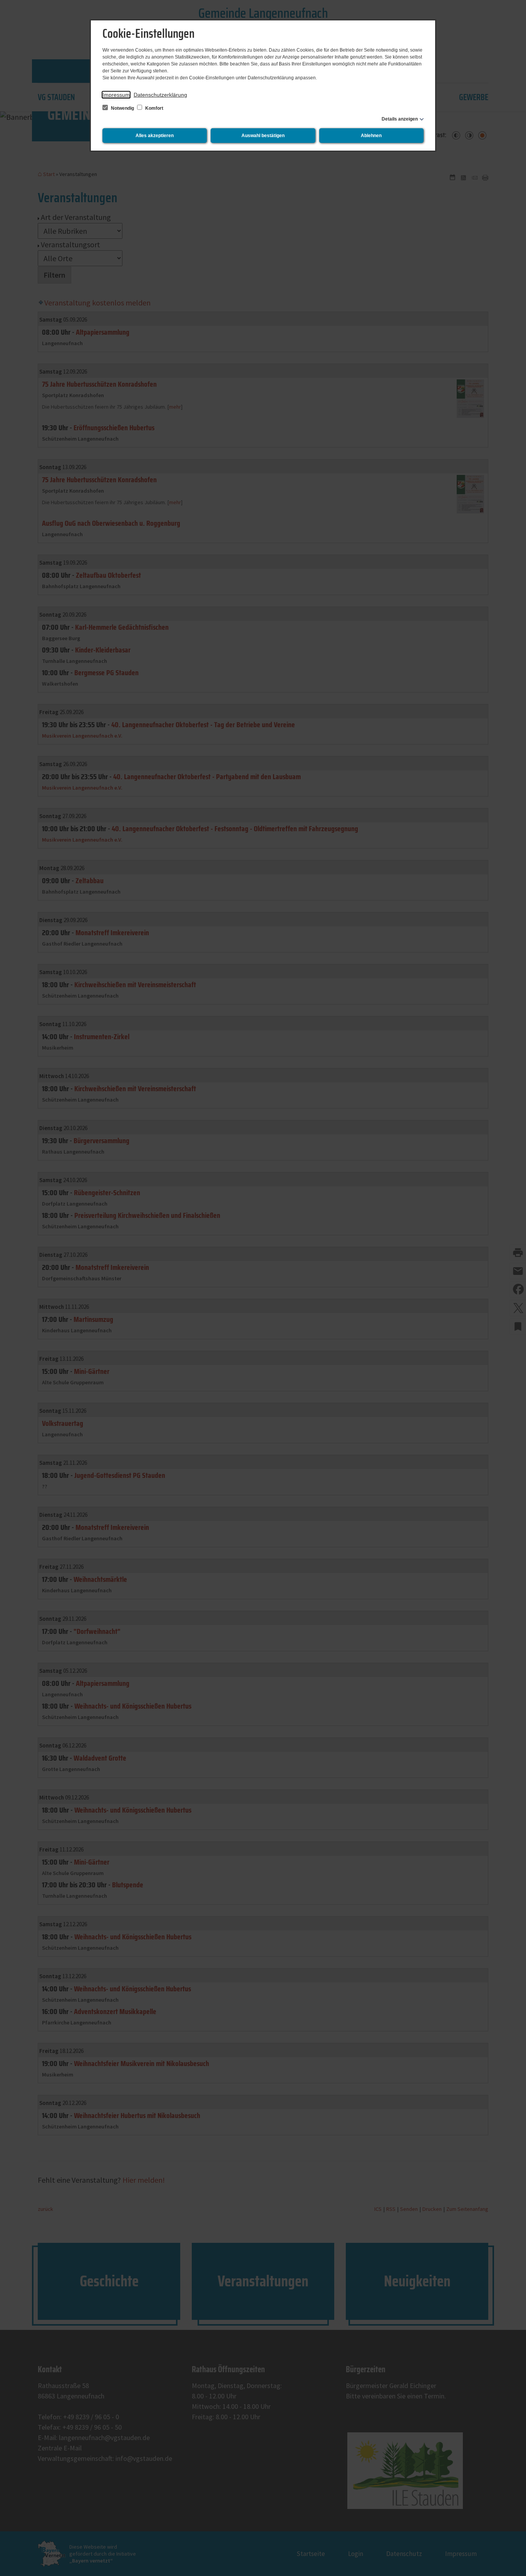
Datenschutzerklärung (160, 95)
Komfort (154, 108)
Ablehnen (371, 136)
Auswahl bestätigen (263, 136)
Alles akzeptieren (155, 136)
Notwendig (122, 108)
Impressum (116, 95)
